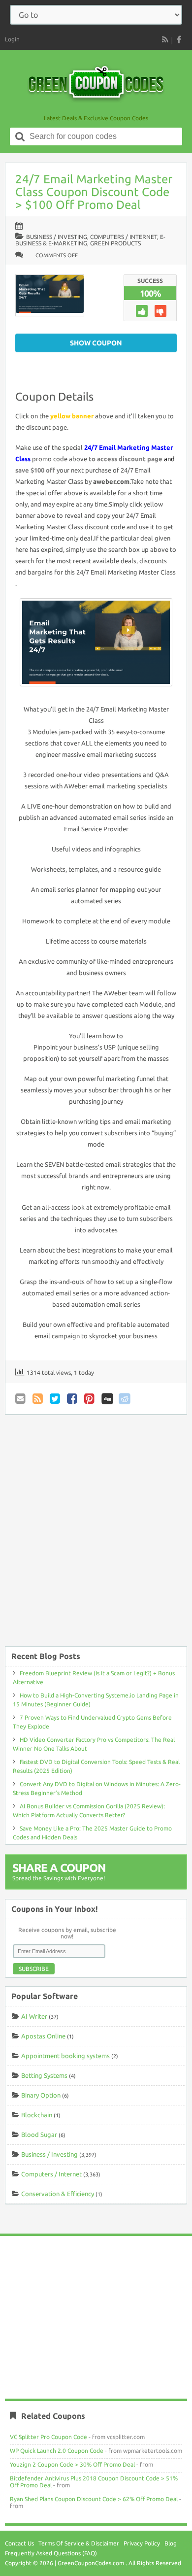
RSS (165, 39)
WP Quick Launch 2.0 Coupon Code (57, 2451)
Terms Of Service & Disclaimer (79, 2543)
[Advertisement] (96, 1535)
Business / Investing (57, 237)
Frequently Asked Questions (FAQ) (51, 2553)
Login (12, 39)
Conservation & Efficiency (58, 2194)
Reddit (125, 1399)
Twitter (56, 1399)
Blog (171, 2543)
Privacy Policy (142, 2543)
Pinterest (90, 1399)
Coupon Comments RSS (38, 1399)
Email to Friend (21, 1399)
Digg (107, 1399)
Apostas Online (43, 2036)
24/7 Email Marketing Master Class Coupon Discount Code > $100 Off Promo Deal (94, 192)
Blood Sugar (39, 2135)
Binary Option (41, 2095)
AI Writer (34, 2016)
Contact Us (19, 2543)
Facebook (73, 1399)
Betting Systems (44, 2075)
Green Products (115, 243)
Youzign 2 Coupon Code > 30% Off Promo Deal (72, 2464)
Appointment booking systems (65, 2056)
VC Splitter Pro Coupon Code (48, 2437)
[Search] (20, 136)
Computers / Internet (124, 237)
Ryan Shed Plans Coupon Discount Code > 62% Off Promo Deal (94, 2499)
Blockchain (37, 2115)
